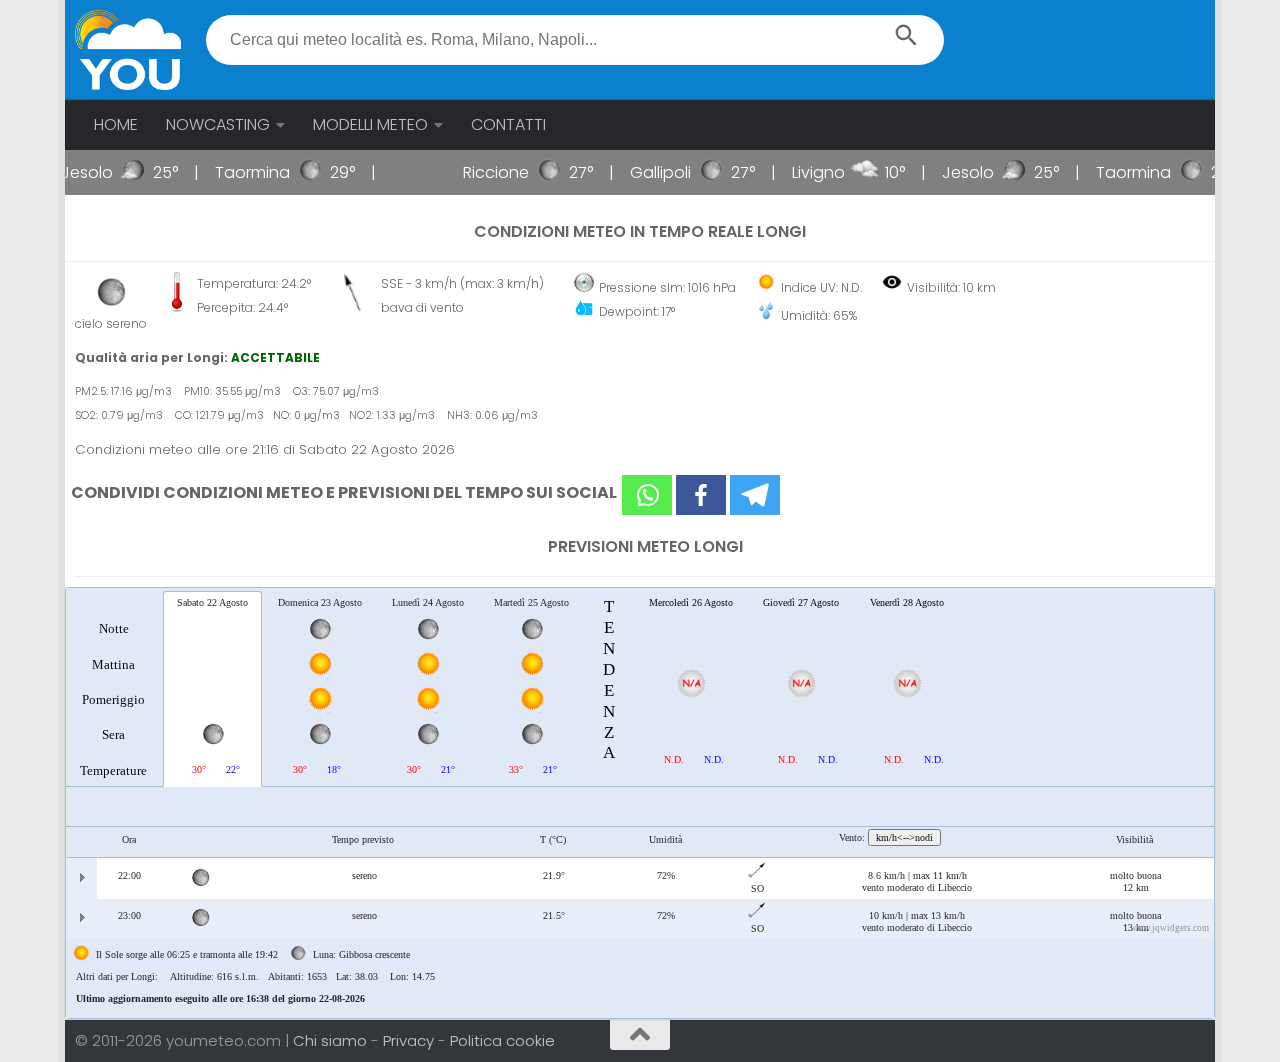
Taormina (237, 172)
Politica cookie (502, 1040)
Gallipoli (644, 172)
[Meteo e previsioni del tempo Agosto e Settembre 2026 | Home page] (128, 50)
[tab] (113, 688)
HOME (116, 124)
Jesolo (72, 172)
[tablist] (640, 803)
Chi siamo (332, 1040)
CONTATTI (508, 124)
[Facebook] (701, 495)
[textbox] (575, 40)
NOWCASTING (218, 124)
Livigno (802, 172)
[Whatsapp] (647, 495)
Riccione (480, 172)
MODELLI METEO (370, 124)
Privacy (410, 1040)
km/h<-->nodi (904, 837)
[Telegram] (755, 495)
